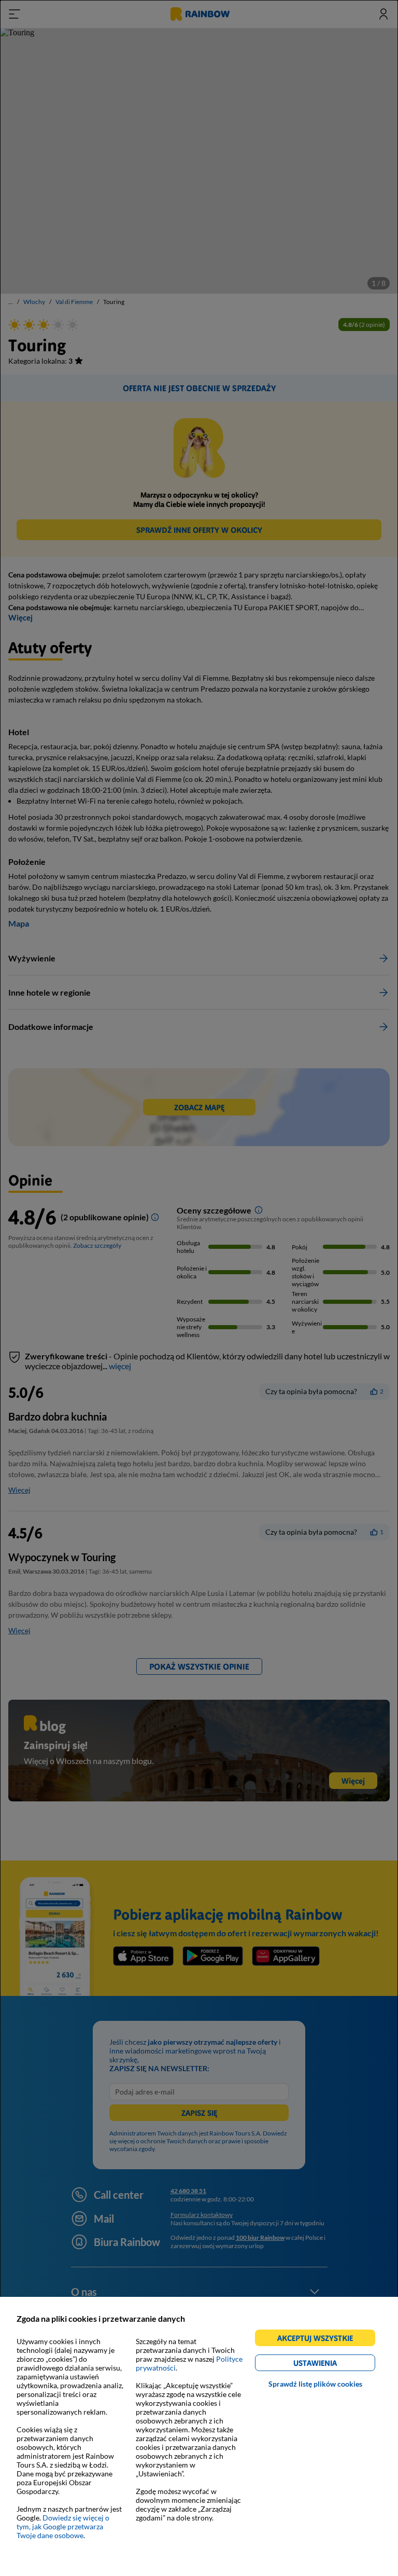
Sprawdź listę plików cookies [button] (315, 2384)
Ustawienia (333, 2365)
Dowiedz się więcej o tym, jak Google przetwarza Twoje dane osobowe (63, 2526)
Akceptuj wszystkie (319, 2340)
